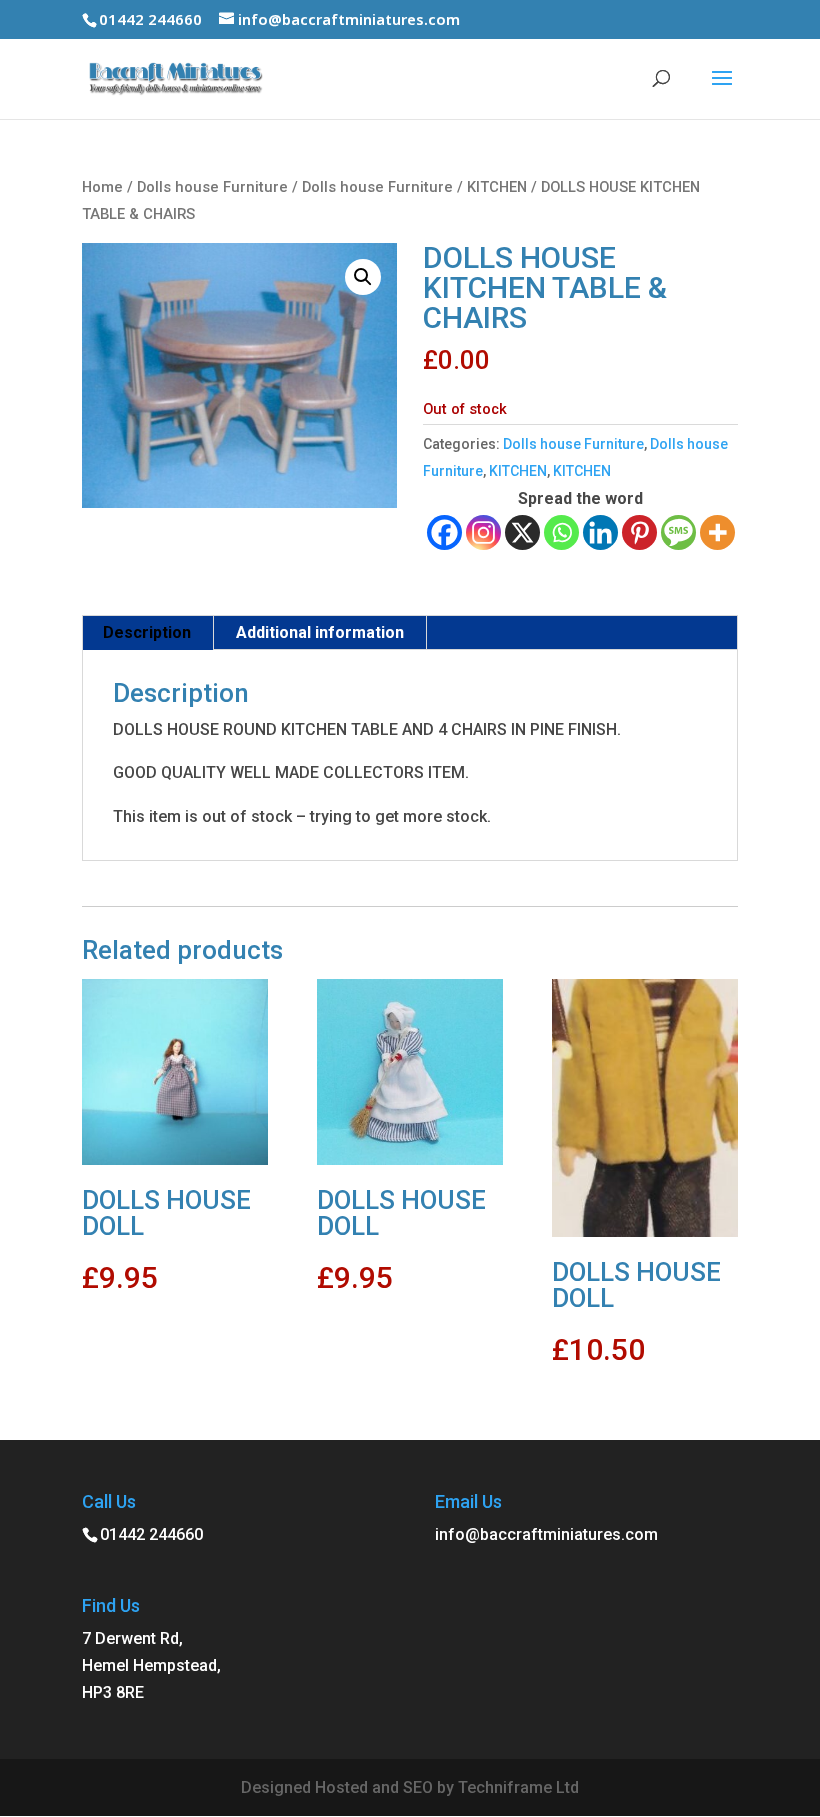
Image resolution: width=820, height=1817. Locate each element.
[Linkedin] (600, 532)
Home (102, 187)
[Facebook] (444, 532)
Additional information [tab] (320, 632)
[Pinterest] (639, 532)
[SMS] (678, 532)
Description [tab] (147, 632)
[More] (717, 532)
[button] (363, 277)
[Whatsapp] (561, 532)
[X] (522, 532)
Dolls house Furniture (212, 187)
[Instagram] (483, 532)
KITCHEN (497, 187)
